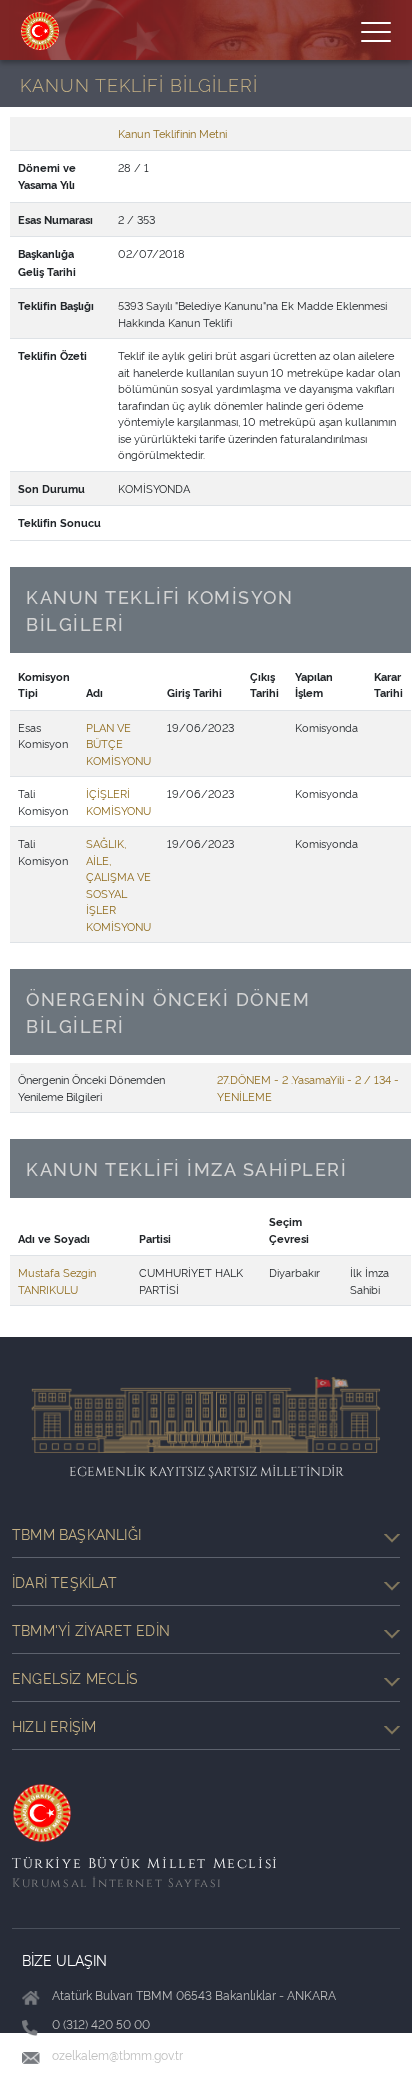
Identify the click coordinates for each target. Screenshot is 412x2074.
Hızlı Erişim (54, 1725)
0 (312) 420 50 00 (101, 2023)
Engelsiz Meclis (75, 1677)
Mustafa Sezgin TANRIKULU (57, 1280)
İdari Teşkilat (64, 1581)
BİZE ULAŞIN (64, 1959)
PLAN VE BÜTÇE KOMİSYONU (118, 743)
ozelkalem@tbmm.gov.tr (117, 2054)
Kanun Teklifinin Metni (172, 133)
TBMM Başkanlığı (76, 1533)
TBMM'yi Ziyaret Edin (91, 1629)
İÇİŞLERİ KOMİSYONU (118, 801)
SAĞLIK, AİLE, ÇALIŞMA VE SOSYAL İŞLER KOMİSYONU (118, 884)
